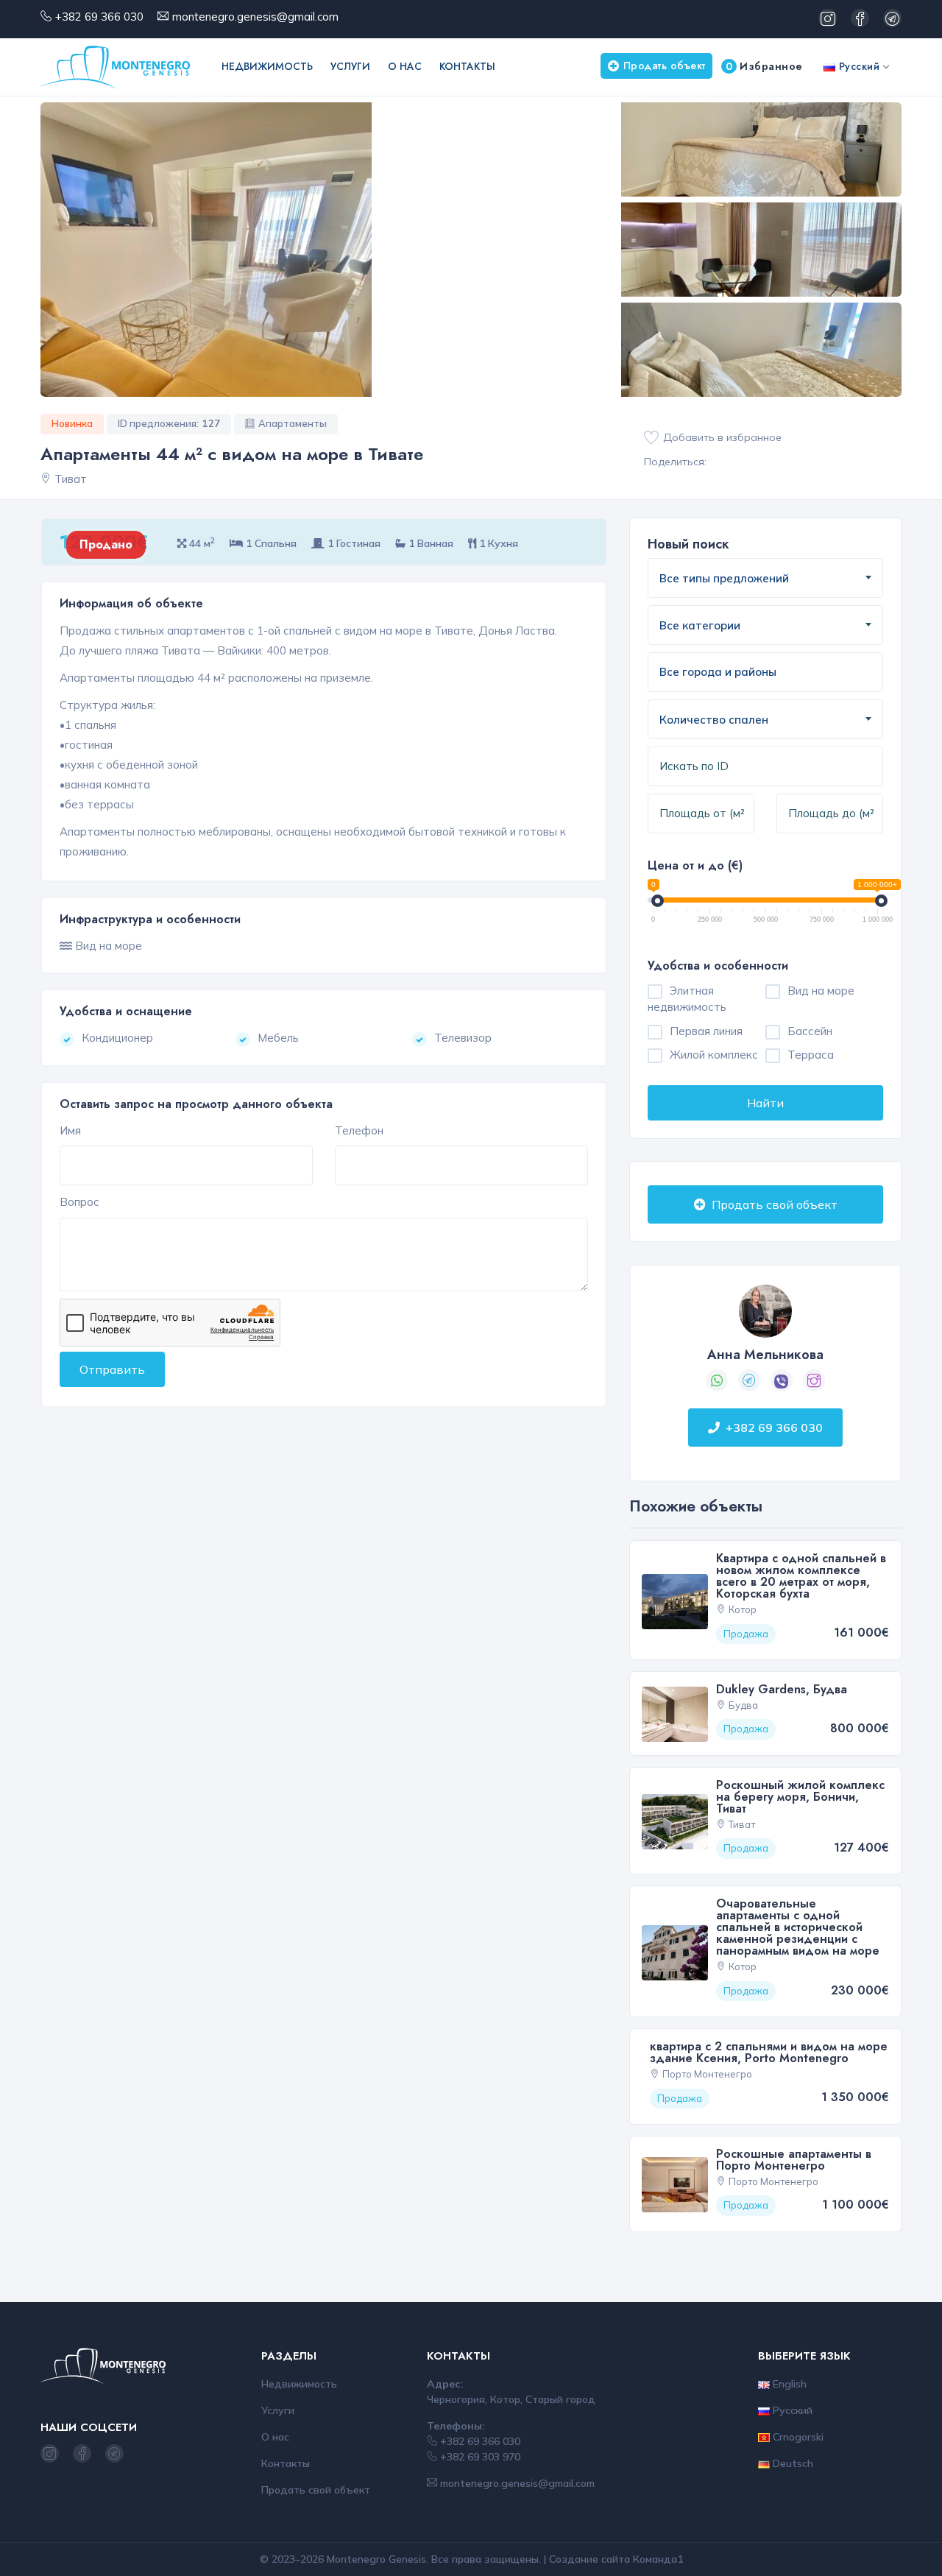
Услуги (350, 66)
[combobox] (765, 578)
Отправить (112, 1369)
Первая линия (706, 1031)
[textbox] (735, 673)
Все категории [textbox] (700, 625)
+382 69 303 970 (479, 2457)
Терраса (811, 1055)
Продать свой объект (773, 1204)
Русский (857, 66)
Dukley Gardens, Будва (782, 1689)
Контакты (467, 66)
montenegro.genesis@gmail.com (255, 17)
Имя (70, 1130)
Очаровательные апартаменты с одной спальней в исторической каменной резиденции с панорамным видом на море (798, 1927)
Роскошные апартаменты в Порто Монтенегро (794, 2160)
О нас (405, 66)
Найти (765, 1103)
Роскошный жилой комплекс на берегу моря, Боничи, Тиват (800, 1797)
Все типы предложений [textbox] (724, 578)
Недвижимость (267, 66)
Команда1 (658, 2559)
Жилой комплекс (714, 1055)
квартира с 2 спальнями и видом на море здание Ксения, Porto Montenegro (769, 2052)
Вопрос (79, 1202)
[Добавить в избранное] (651, 438)
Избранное (764, 66)
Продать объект (665, 66)
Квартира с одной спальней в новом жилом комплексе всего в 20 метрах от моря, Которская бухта (801, 1576)
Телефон (359, 1130)
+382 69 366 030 (99, 17)
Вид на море (821, 991)
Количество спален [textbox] (714, 720)
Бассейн (810, 1031)
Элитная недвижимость (687, 999)
